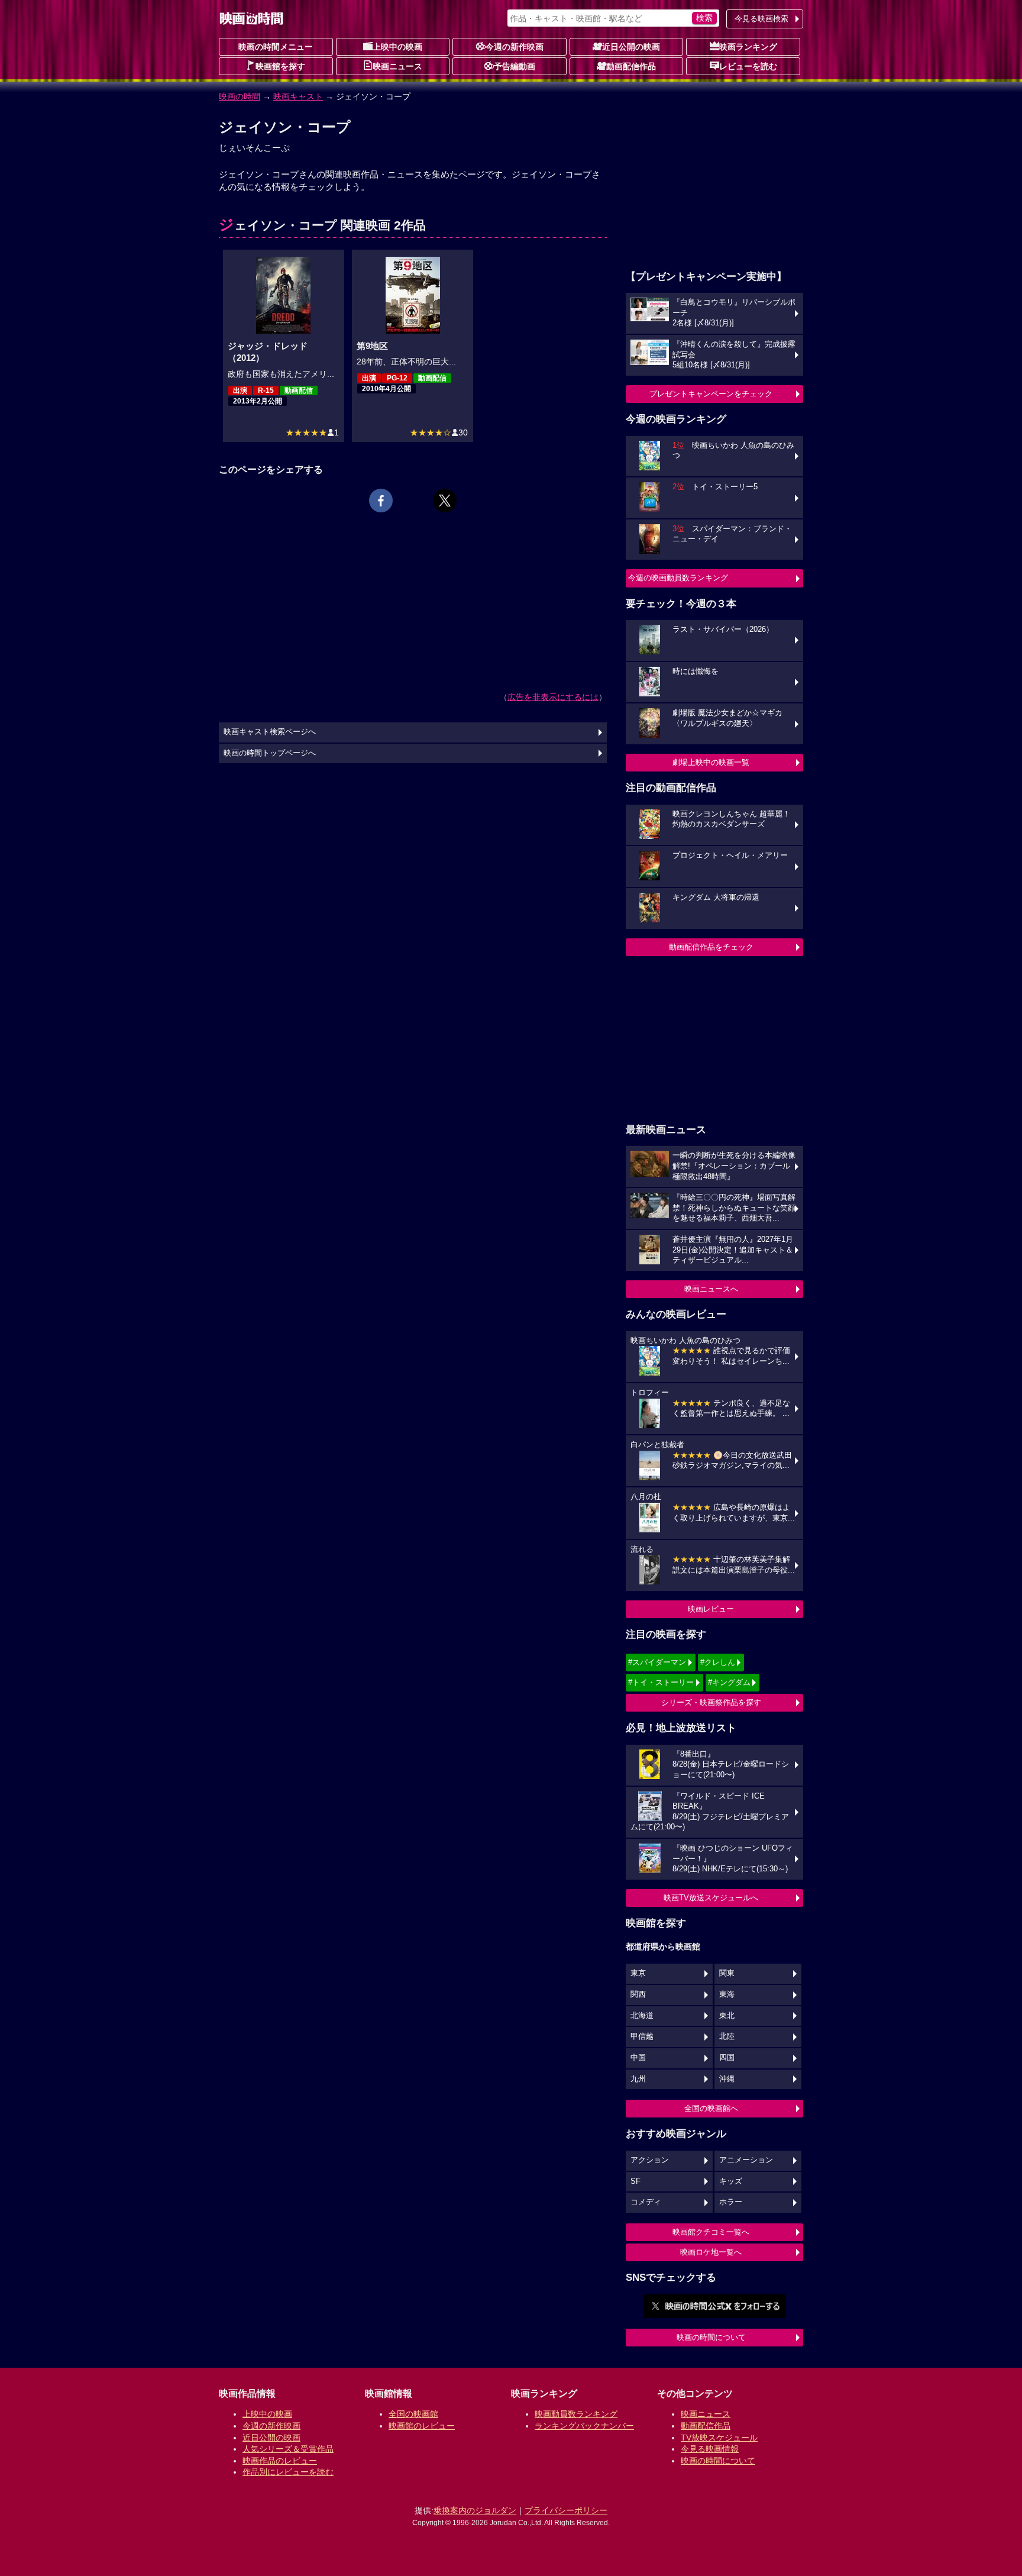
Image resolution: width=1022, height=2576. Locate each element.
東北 (727, 2016)
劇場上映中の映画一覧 (711, 762)
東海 (727, 1994)
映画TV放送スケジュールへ (711, 1898)
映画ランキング (748, 47)
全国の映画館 (413, 2414)
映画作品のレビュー (280, 2461)
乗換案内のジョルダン (475, 2510)
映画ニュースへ (711, 1289)
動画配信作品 (631, 66)
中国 (638, 2058)
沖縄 (727, 2079)
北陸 (727, 2036)
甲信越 (642, 2036)
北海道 (642, 2016)
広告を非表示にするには (553, 697)
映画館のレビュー (422, 2426)
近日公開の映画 (631, 47)
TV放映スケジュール (719, 2438)
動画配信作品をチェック (711, 947)
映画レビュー (711, 1609)
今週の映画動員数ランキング (678, 578)
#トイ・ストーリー (661, 1682)
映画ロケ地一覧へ (711, 2252)
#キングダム (729, 1682)
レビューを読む (748, 66)
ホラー (731, 2202)
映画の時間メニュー (276, 47)
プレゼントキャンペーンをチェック (711, 394)
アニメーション (746, 2160)
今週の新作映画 (515, 47)
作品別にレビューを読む (288, 2472)
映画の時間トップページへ (270, 753)
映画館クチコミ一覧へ (711, 2232)
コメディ (646, 2202)
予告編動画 (515, 66)
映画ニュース (397, 66)
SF (635, 2181)
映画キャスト (298, 96)
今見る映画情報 (710, 2449)
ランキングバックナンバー (584, 2426)
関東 (727, 1973)
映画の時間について (711, 2337)
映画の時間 (240, 96)
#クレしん (718, 1662)
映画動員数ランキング (576, 2414)
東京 (638, 1973)
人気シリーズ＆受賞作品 (288, 2449)
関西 (638, 1994)
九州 (638, 2079)
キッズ (731, 2181)
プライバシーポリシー (566, 2510)
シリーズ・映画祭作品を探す (711, 1702)
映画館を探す (280, 66)
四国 (727, 2058)
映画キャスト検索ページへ (270, 732)
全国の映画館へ (711, 2108)
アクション (650, 2160)
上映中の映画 (397, 47)
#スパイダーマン (657, 1662)
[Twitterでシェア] (445, 501)
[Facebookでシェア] (381, 501)
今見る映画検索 (761, 19)
